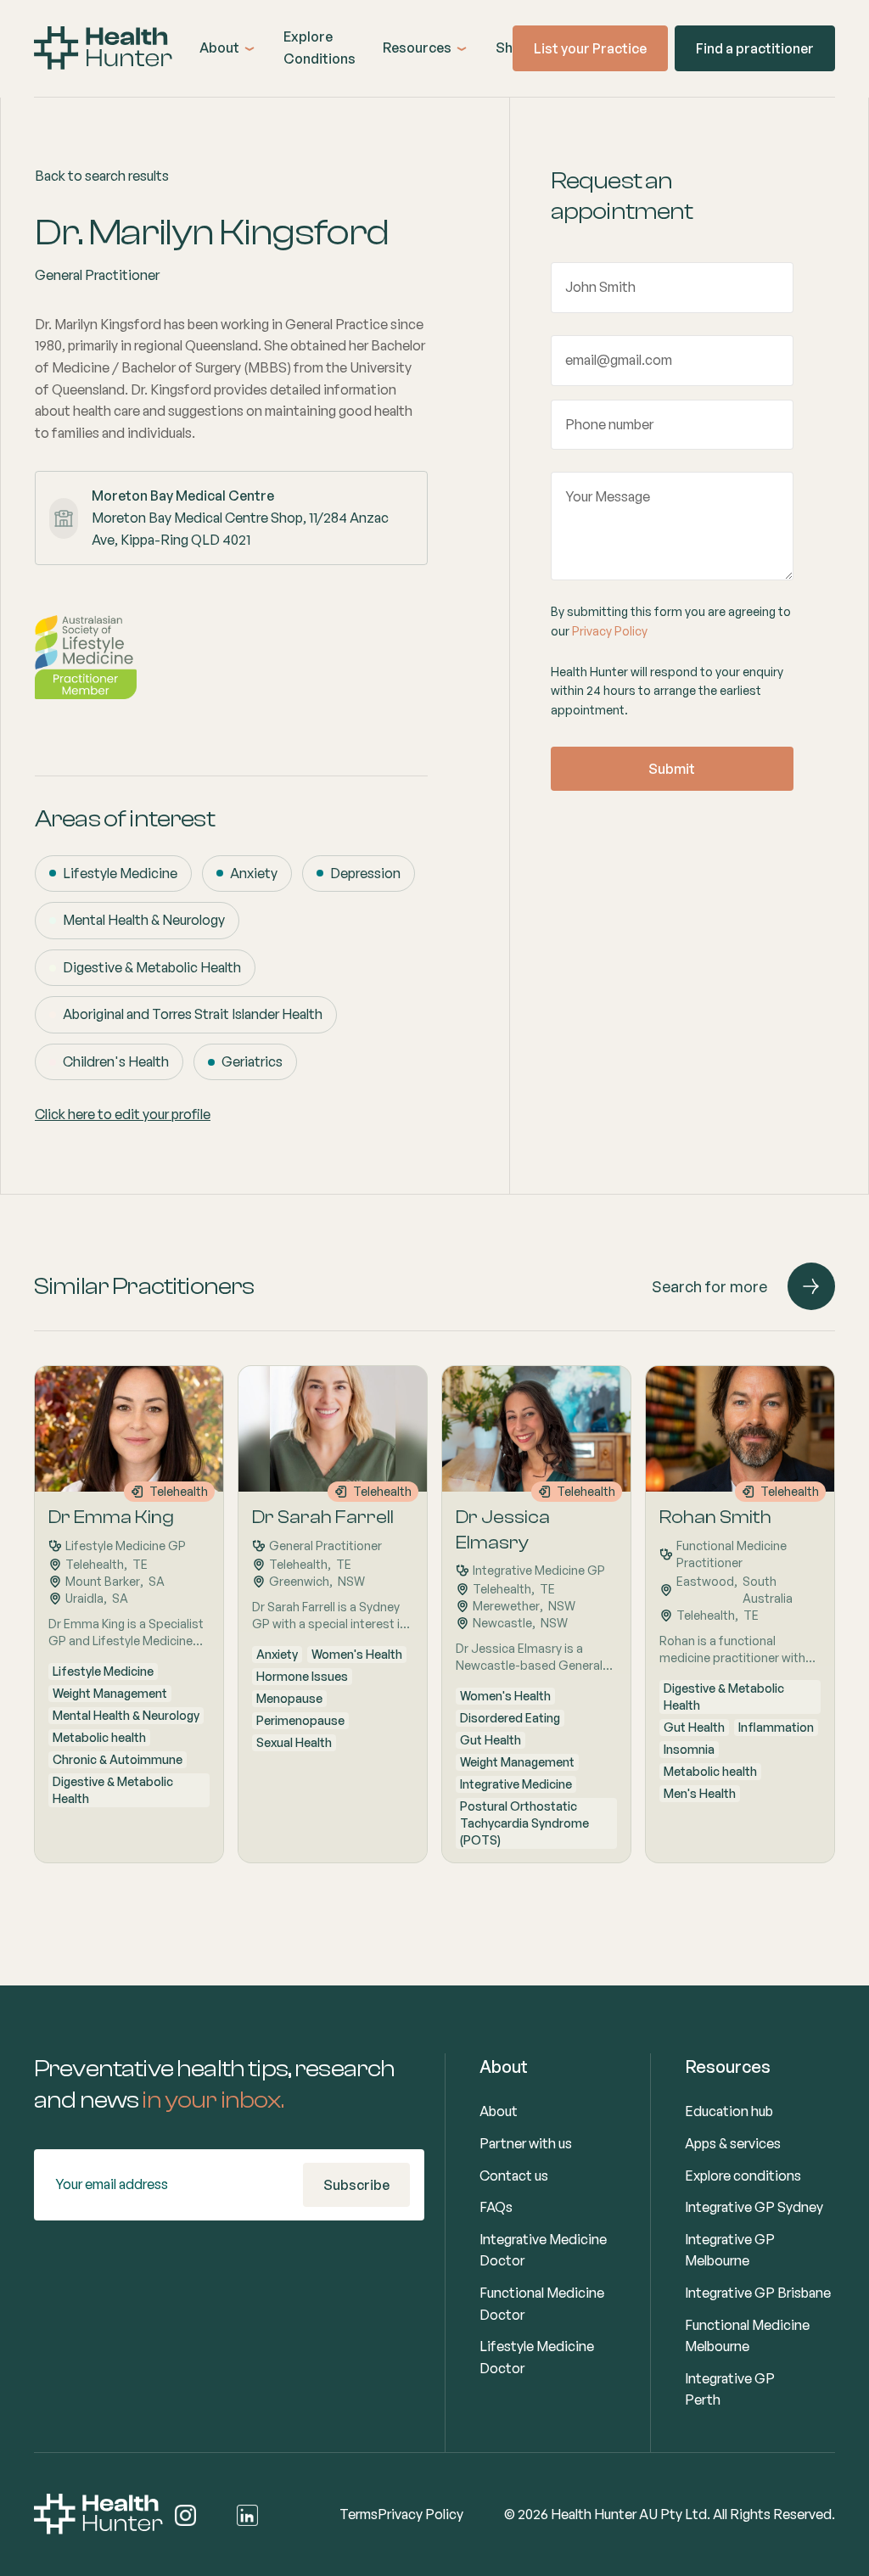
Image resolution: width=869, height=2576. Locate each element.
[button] (228, 48)
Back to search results (102, 176)
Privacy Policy (610, 631)
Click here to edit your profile (123, 1114)
